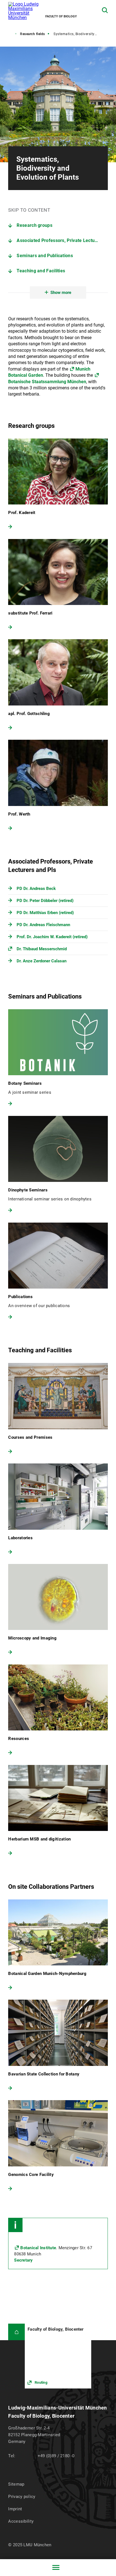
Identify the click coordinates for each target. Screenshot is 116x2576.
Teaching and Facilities (41, 271)
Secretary (23, 2260)
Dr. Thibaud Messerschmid (42, 949)
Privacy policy (22, 2497)
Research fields (33, 34)
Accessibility (21, 2521)
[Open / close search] (105, 10)
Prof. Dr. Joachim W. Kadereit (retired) (52, 937)
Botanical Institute (38, 2248)
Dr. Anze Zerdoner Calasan (42, 961)
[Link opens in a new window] (58, 2356)
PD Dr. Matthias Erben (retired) (45, 913)
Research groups (34, 225)
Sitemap (16, 2484)
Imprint (15, 2509)
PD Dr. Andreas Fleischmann (43, 925)
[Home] (16, 2332)
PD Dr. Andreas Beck (36, 889)
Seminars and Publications (45, 256)
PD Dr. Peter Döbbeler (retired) (45, 901)
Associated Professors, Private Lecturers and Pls (62, 240)
